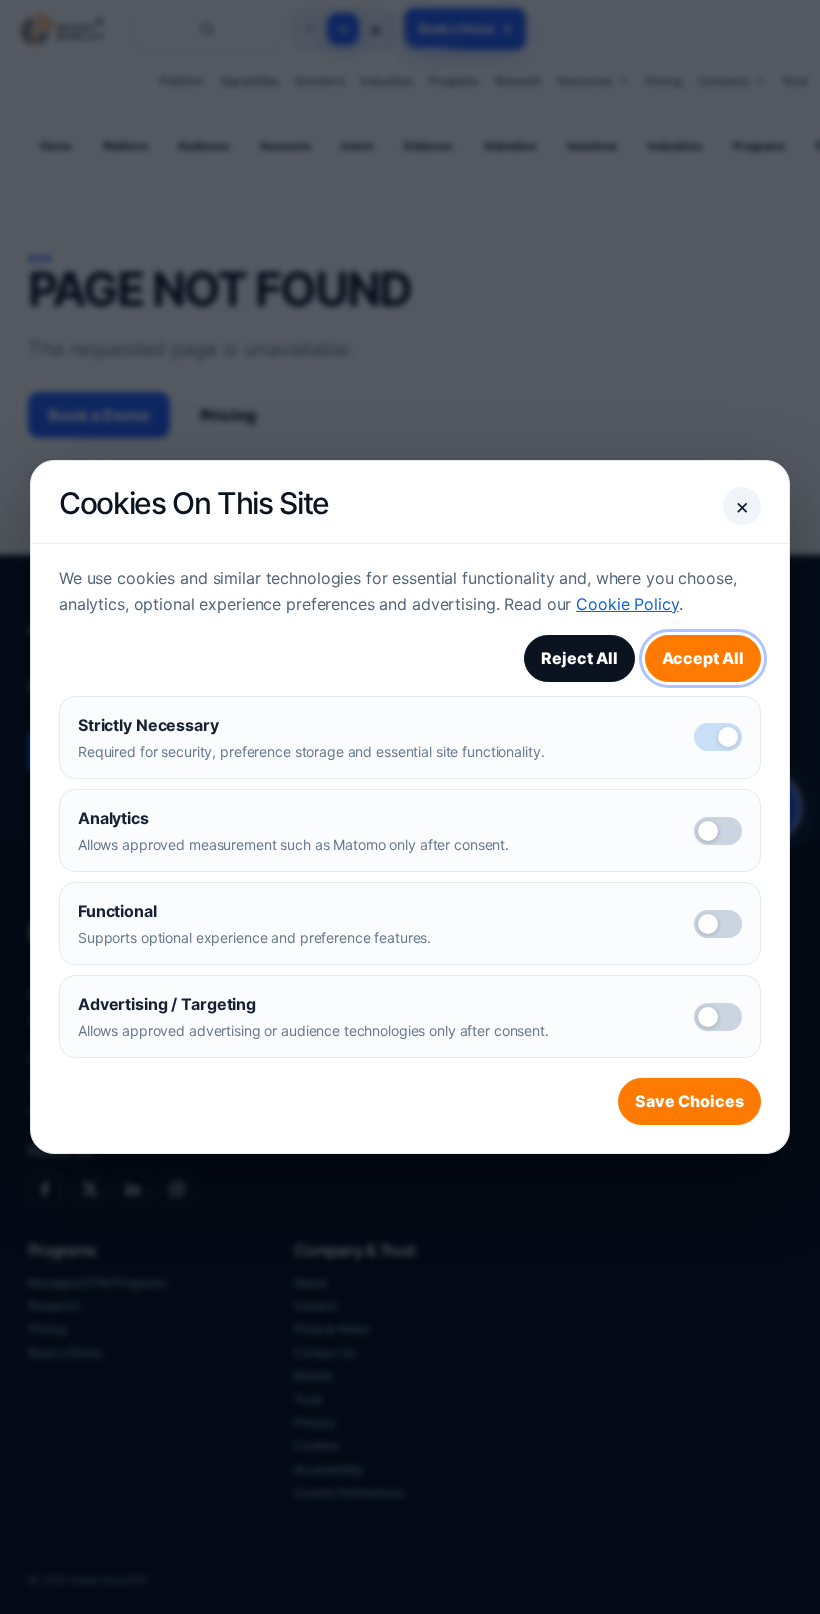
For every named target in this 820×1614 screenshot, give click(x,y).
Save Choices (689, 1101)
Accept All (703, 658)
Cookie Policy (627, 604)
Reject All (579, 658)
